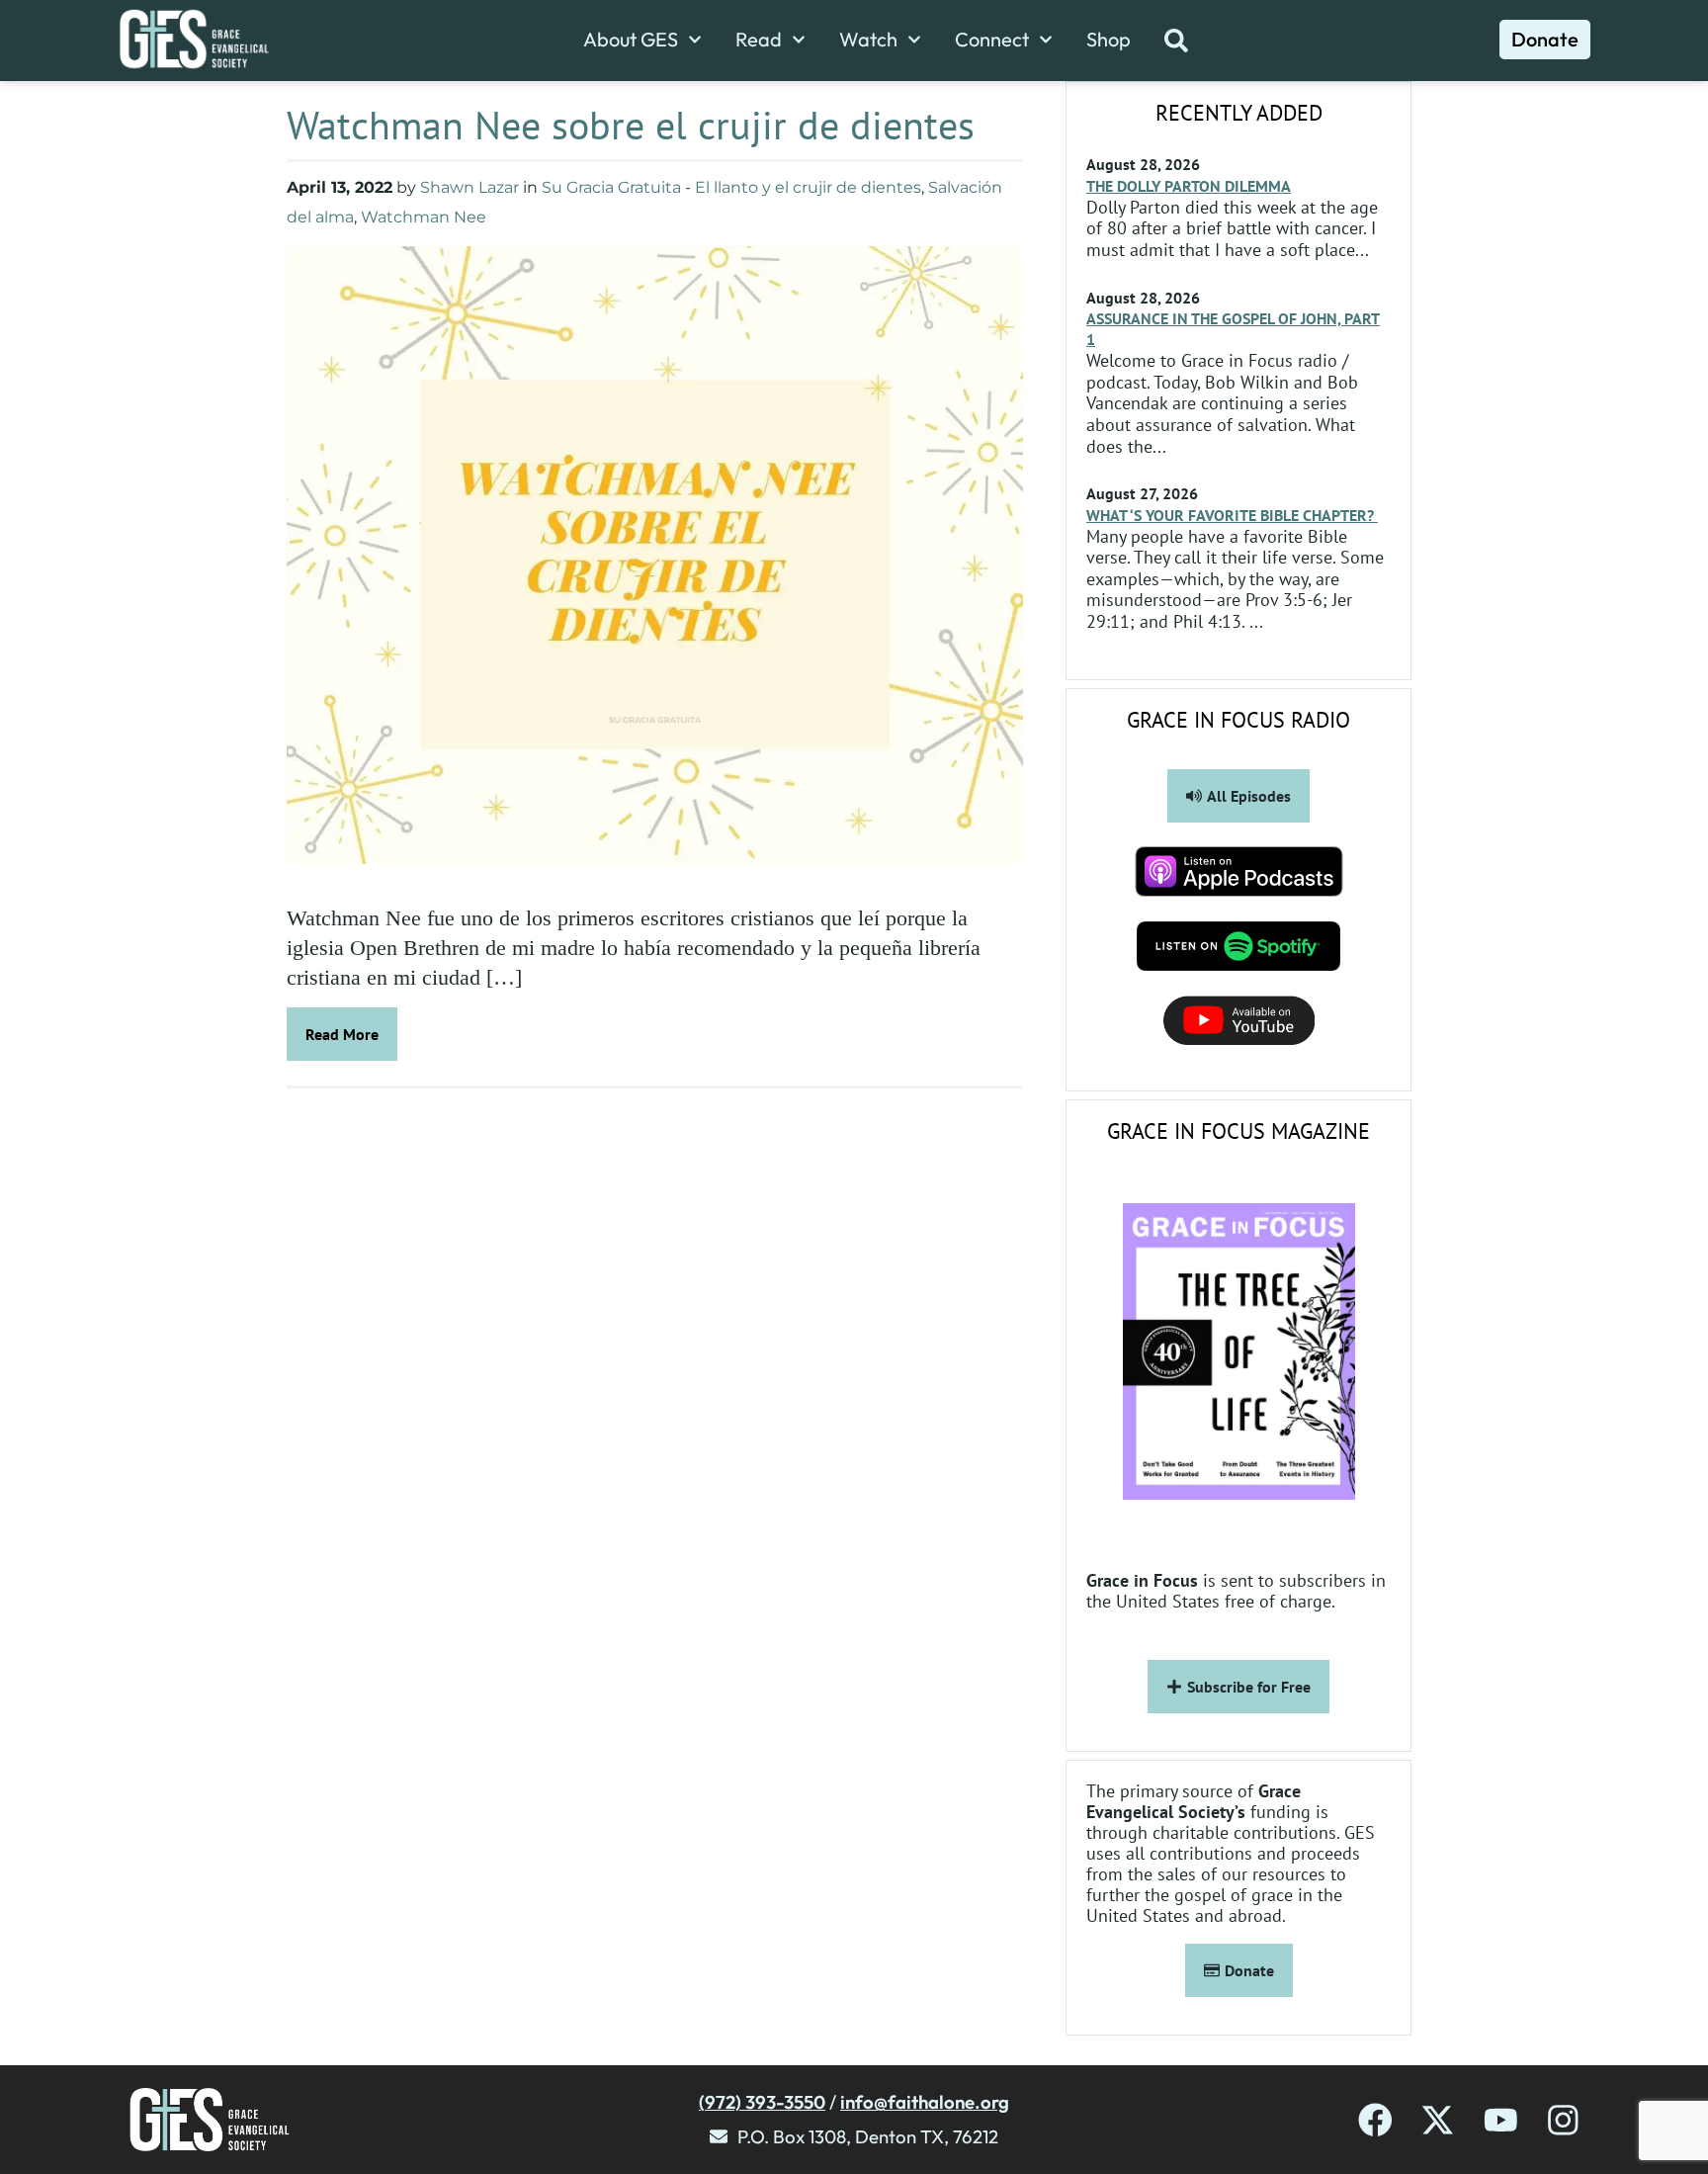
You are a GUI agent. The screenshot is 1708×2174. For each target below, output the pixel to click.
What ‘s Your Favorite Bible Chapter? (1232, 515)
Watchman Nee (424, 217)
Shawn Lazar (470, 187)
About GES (631, 40)
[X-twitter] (1438, 2120)
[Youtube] (1501, 2120)
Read (759, 40)
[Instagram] (1563, 2120)
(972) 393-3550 (762, 2102)
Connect (992, 40)
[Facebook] (1375, 2120)
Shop (1109, 40)
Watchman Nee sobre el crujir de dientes (631, 125)
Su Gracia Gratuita (611, 187)
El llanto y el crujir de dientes (808, 187)
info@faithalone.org (925, 2102)
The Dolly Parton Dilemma (1189, 186)
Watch (868, 40)
